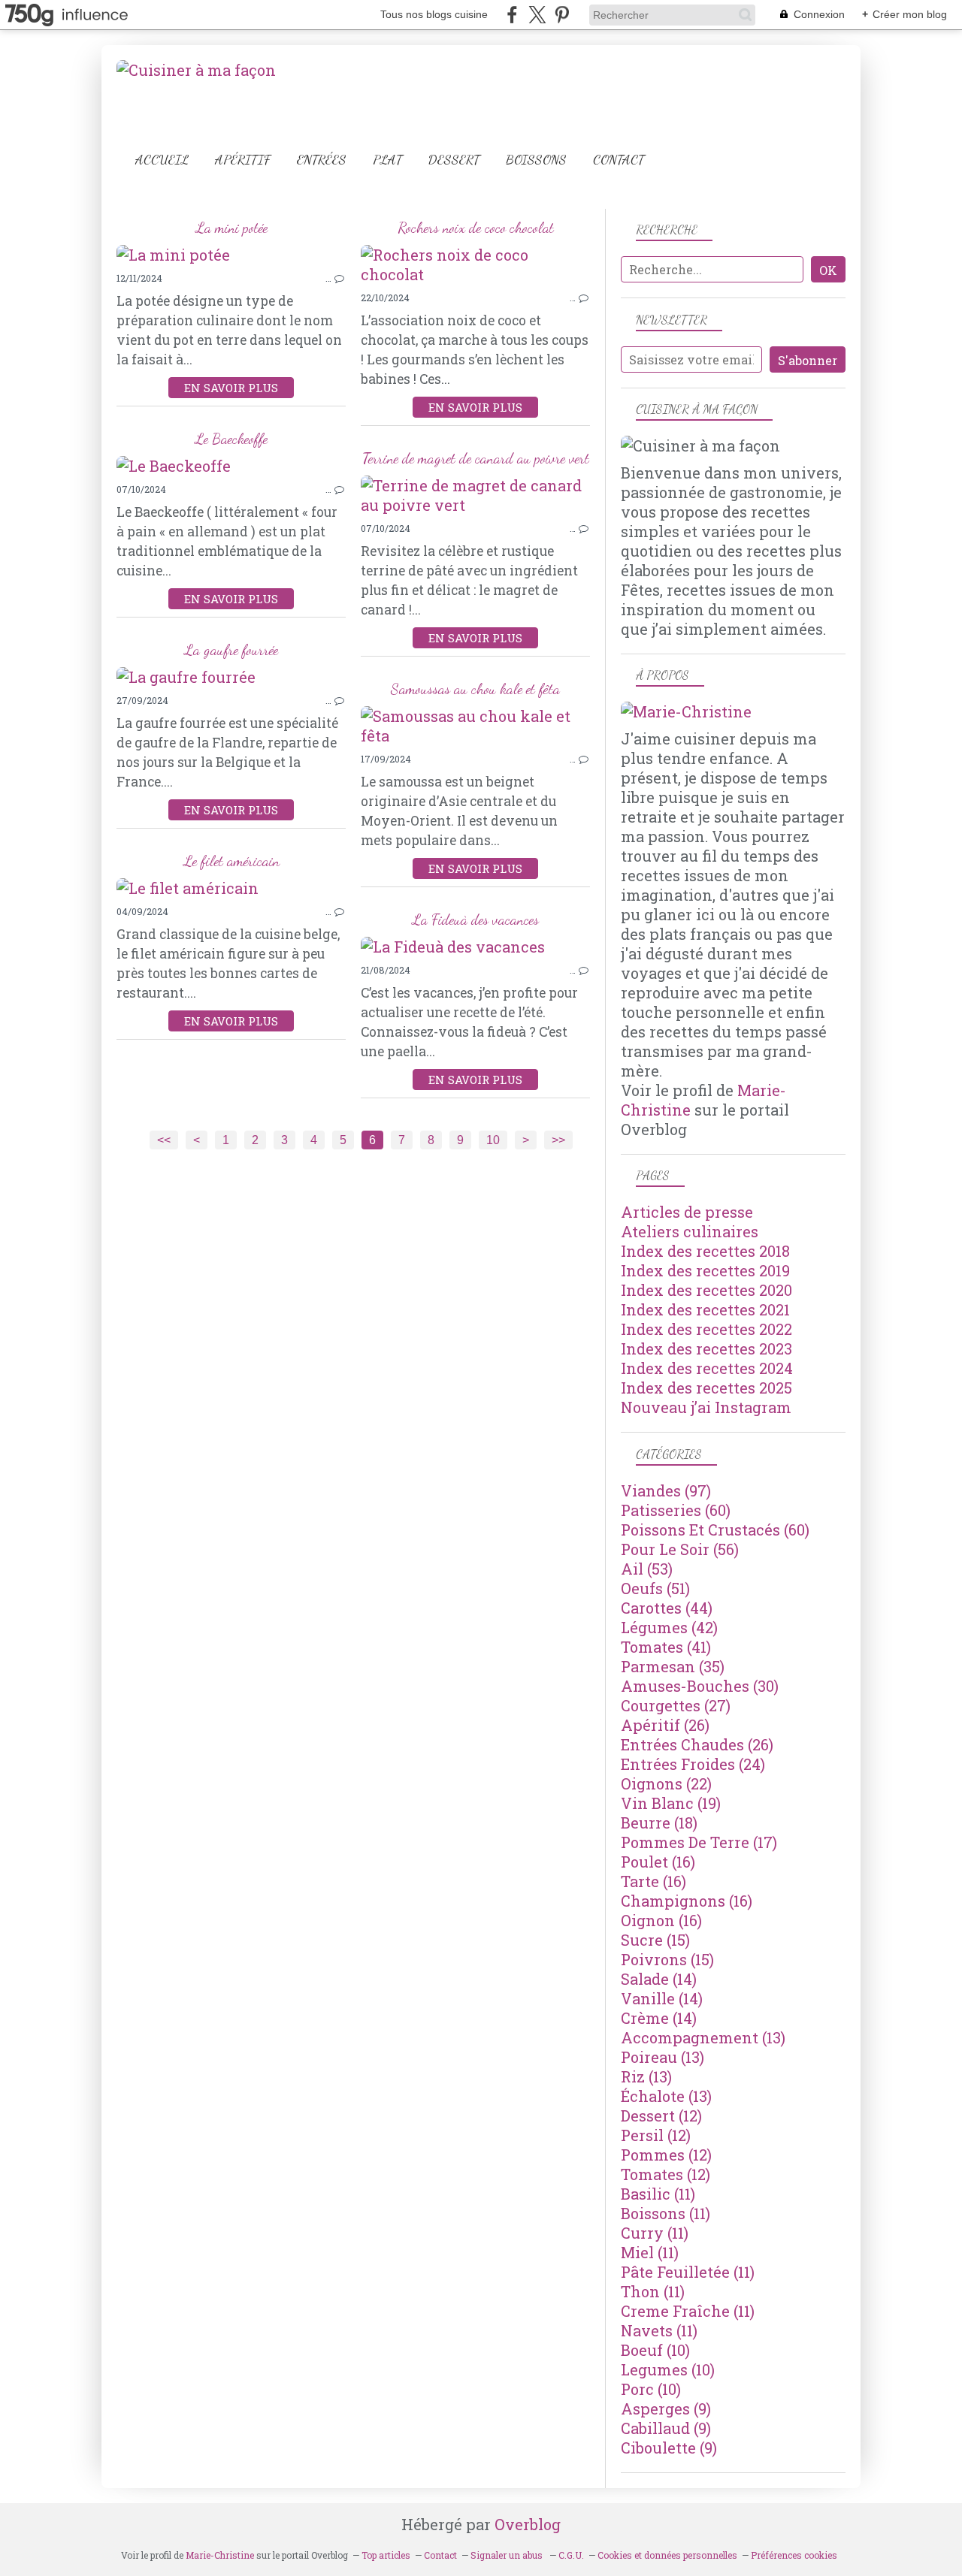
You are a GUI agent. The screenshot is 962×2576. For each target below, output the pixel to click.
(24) (693, 1764)
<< (164, 1140)
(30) (700, 1686)
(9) (666, 2408)
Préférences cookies (794, 2555)
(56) (680, 1549)
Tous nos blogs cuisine (434, 14)
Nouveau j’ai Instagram (706, 1407)
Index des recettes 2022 (706, 1329)
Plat (387, 160)
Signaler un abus (508, 2555)
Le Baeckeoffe (231, 439)
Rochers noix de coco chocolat (476, 228)
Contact (619, 160)
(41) (666, 1647)
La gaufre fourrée (231, 650)
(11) (658, 2194)
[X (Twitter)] (537, 15)
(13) (703, 2037)
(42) (669, 1627)
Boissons (536, 160)
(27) (676, 1705)
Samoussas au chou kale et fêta (475, 689)
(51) (655, 1588)
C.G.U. (571, 2555)
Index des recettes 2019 (705, 1270)
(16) (658, 1862)
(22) (666, 1783)
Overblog (528, 2524)
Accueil (162, 160)
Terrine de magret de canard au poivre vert (476, 458)
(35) (673, 1666)
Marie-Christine (220, 2555)
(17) (699, 1842)
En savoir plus (231, 388)
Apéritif (243, 160)
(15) (655, 1940)
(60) (676, 1510)
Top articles (386, 2555)
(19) (671, 1803)
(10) (655, 2350)
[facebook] (512, 15)
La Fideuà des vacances (475, 920)
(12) (661, 2115)
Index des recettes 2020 (706, 1290)
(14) (659, 1979)
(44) (667, 1608)
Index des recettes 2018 (705, 1251)
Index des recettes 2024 (707, 1368)
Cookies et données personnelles (667, 2555)
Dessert (454, 160)
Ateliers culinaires (690, 1231)
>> (558, 1140)
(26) (665, 1725)
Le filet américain (231, 861)
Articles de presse (687, 1212)
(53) (647, 1569)
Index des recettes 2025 (706, 1388)
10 (493, 1140)
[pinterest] (562, 15)
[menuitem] (162, 160)
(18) (659, 1823)
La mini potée (231, 228)
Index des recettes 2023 (706, 1348)
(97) (666, 1490)
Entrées (322, 160)
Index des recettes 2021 (705, 1309)
